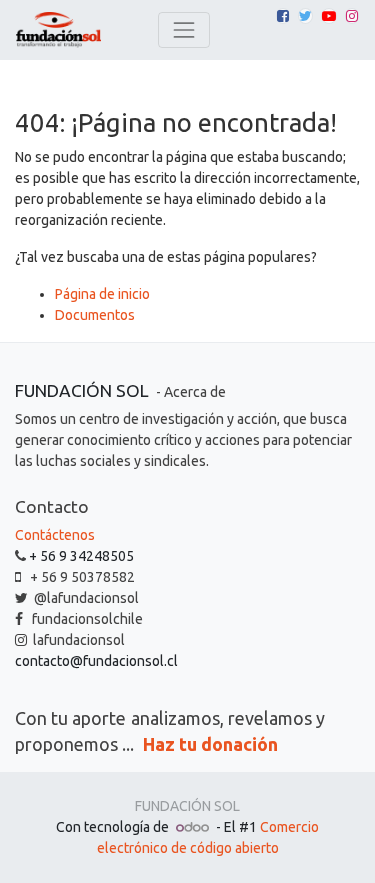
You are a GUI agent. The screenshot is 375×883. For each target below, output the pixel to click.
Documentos (95, 315)
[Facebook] (283, 16)
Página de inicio (102, 294)
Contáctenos (55, 535)
